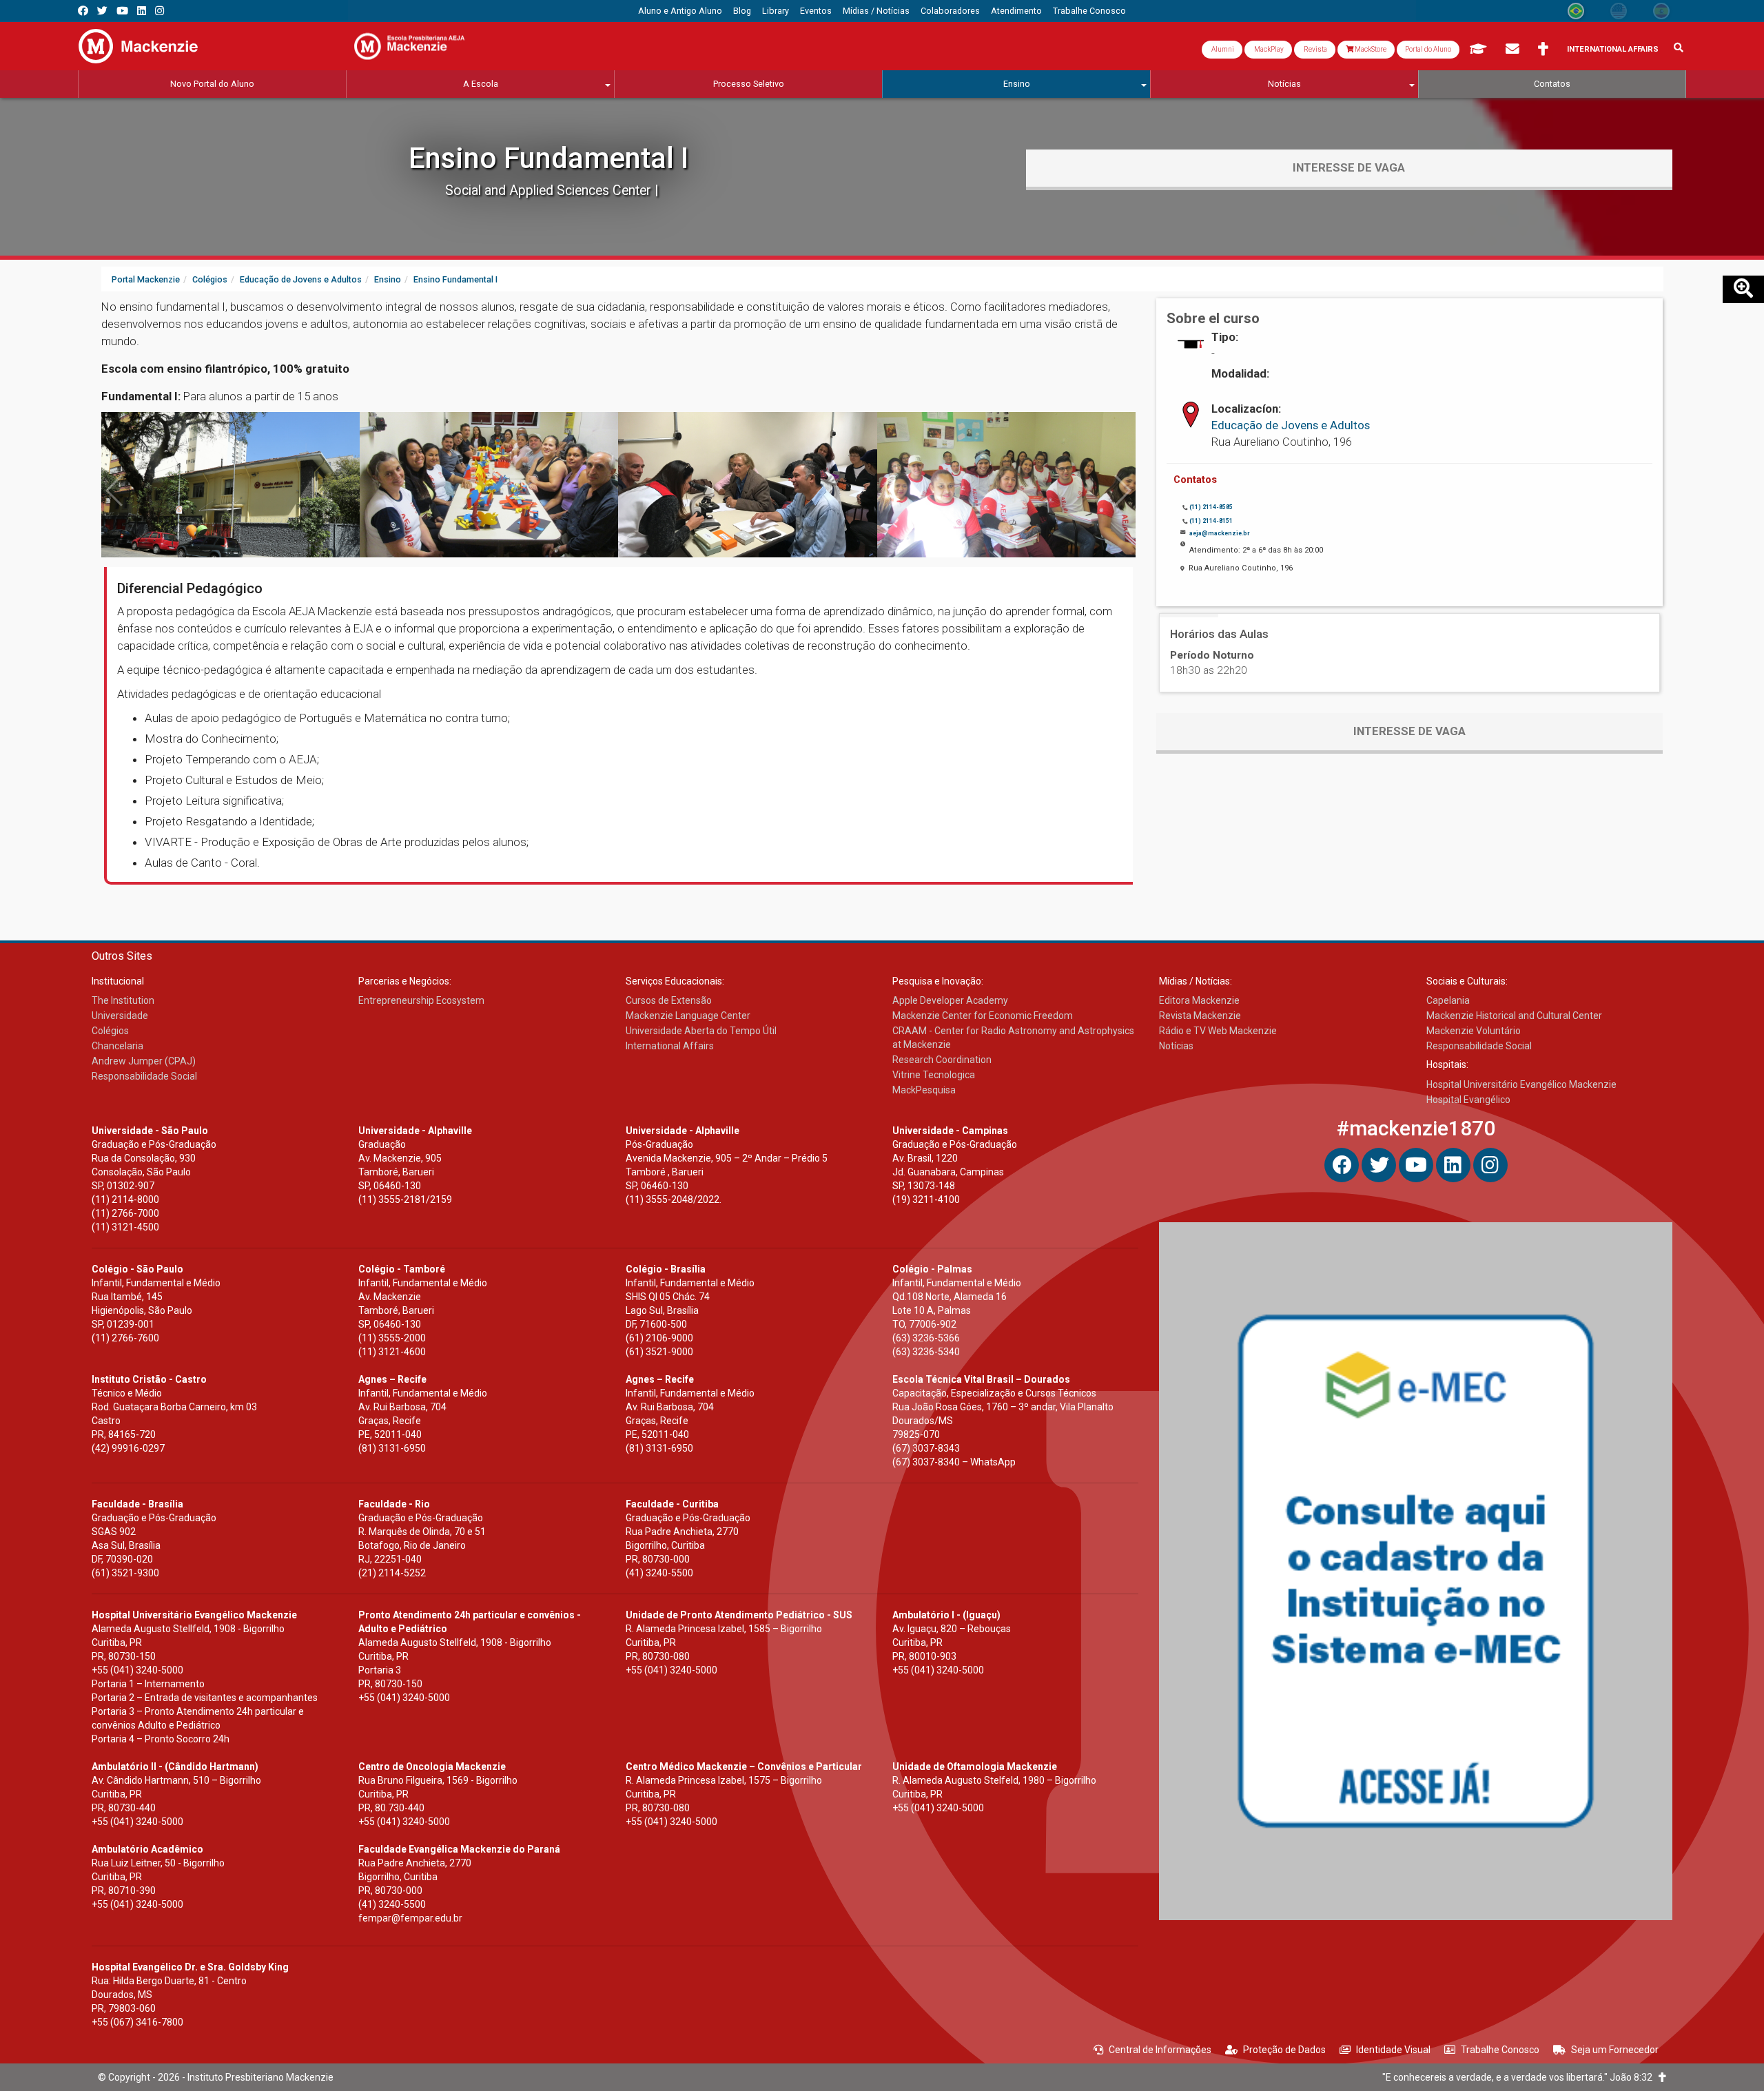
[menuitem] (680, 11)
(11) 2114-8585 (1211, 507)
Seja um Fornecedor (1615, 2050)
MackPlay (1268, 49)
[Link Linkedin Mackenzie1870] (142, 11)
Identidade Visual (1393, 2050)
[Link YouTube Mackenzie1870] (122, 11)
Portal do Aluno (1428, 49)
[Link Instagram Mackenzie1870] (160, 11)
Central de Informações (1160, 2050)
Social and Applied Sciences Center (550, 190)
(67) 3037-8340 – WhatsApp (954, 1462)
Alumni (1222, 49)
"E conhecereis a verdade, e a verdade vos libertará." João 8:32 (1520, 2077)
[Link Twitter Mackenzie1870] (102, 11)
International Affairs (1613, 49)
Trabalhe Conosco (1500, 2050)
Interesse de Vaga (1349, 167)
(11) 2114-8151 (1211, 521)
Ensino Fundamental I (548, 158)
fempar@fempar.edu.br (410, 1918)
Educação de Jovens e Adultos (1291, 425)
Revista (1315, 49)
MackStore (1370, 49)
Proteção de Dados (1284, 2050)
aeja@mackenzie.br (1219, 533)
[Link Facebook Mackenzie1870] (83, 11)
